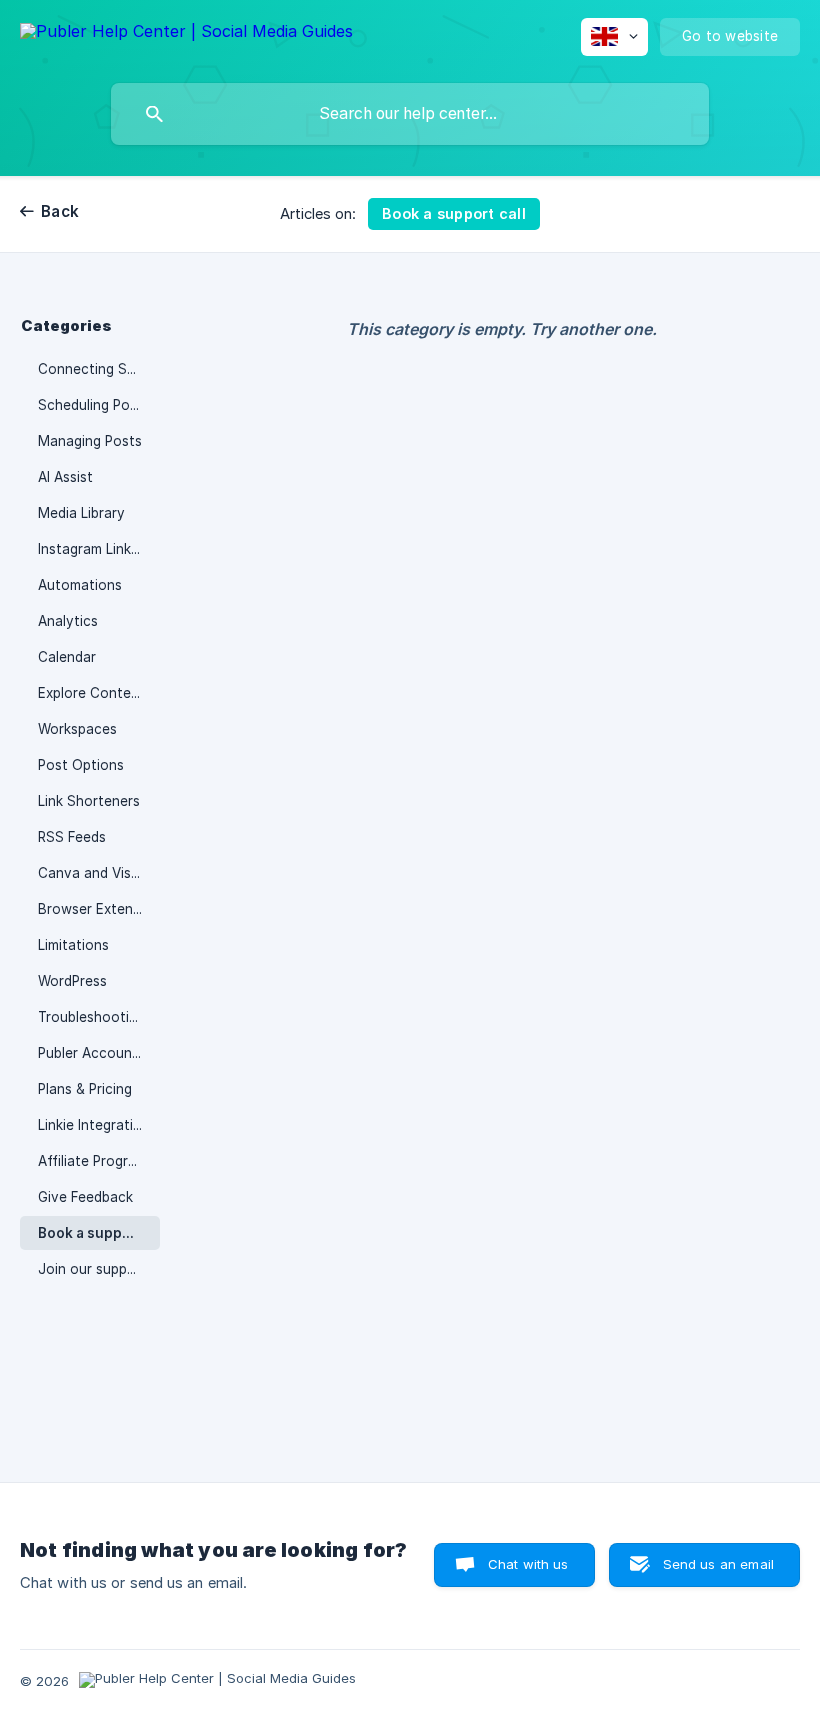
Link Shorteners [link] (89, 801)
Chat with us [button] (528, 1564)
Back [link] (60, 211)
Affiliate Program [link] (92, 1161)
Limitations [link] (73, 945)
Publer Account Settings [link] (99, 1053)
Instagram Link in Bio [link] (99, 549)
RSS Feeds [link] (72, 837)
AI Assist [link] (65, 477)
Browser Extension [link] (99, 909)
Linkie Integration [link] (94, 1125)
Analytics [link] (68, 621)
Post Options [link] (81, 765)
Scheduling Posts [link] (94, 405)
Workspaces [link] (77, 729)
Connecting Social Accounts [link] (99, 369)
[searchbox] (410, 114)
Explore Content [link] (91, 693)
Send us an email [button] (718, 1564)
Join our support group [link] (99, 1269)
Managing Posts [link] (90, 441)
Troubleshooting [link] (91, 1017)
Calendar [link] (67, 657)
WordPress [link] (72, 981)
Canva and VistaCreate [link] (99, 873)
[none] (186, 34)
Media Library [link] (81, 513)
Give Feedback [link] (85, 1197)
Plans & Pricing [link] (85, 1089)
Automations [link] (80, 585)
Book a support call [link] (99, 1233)
